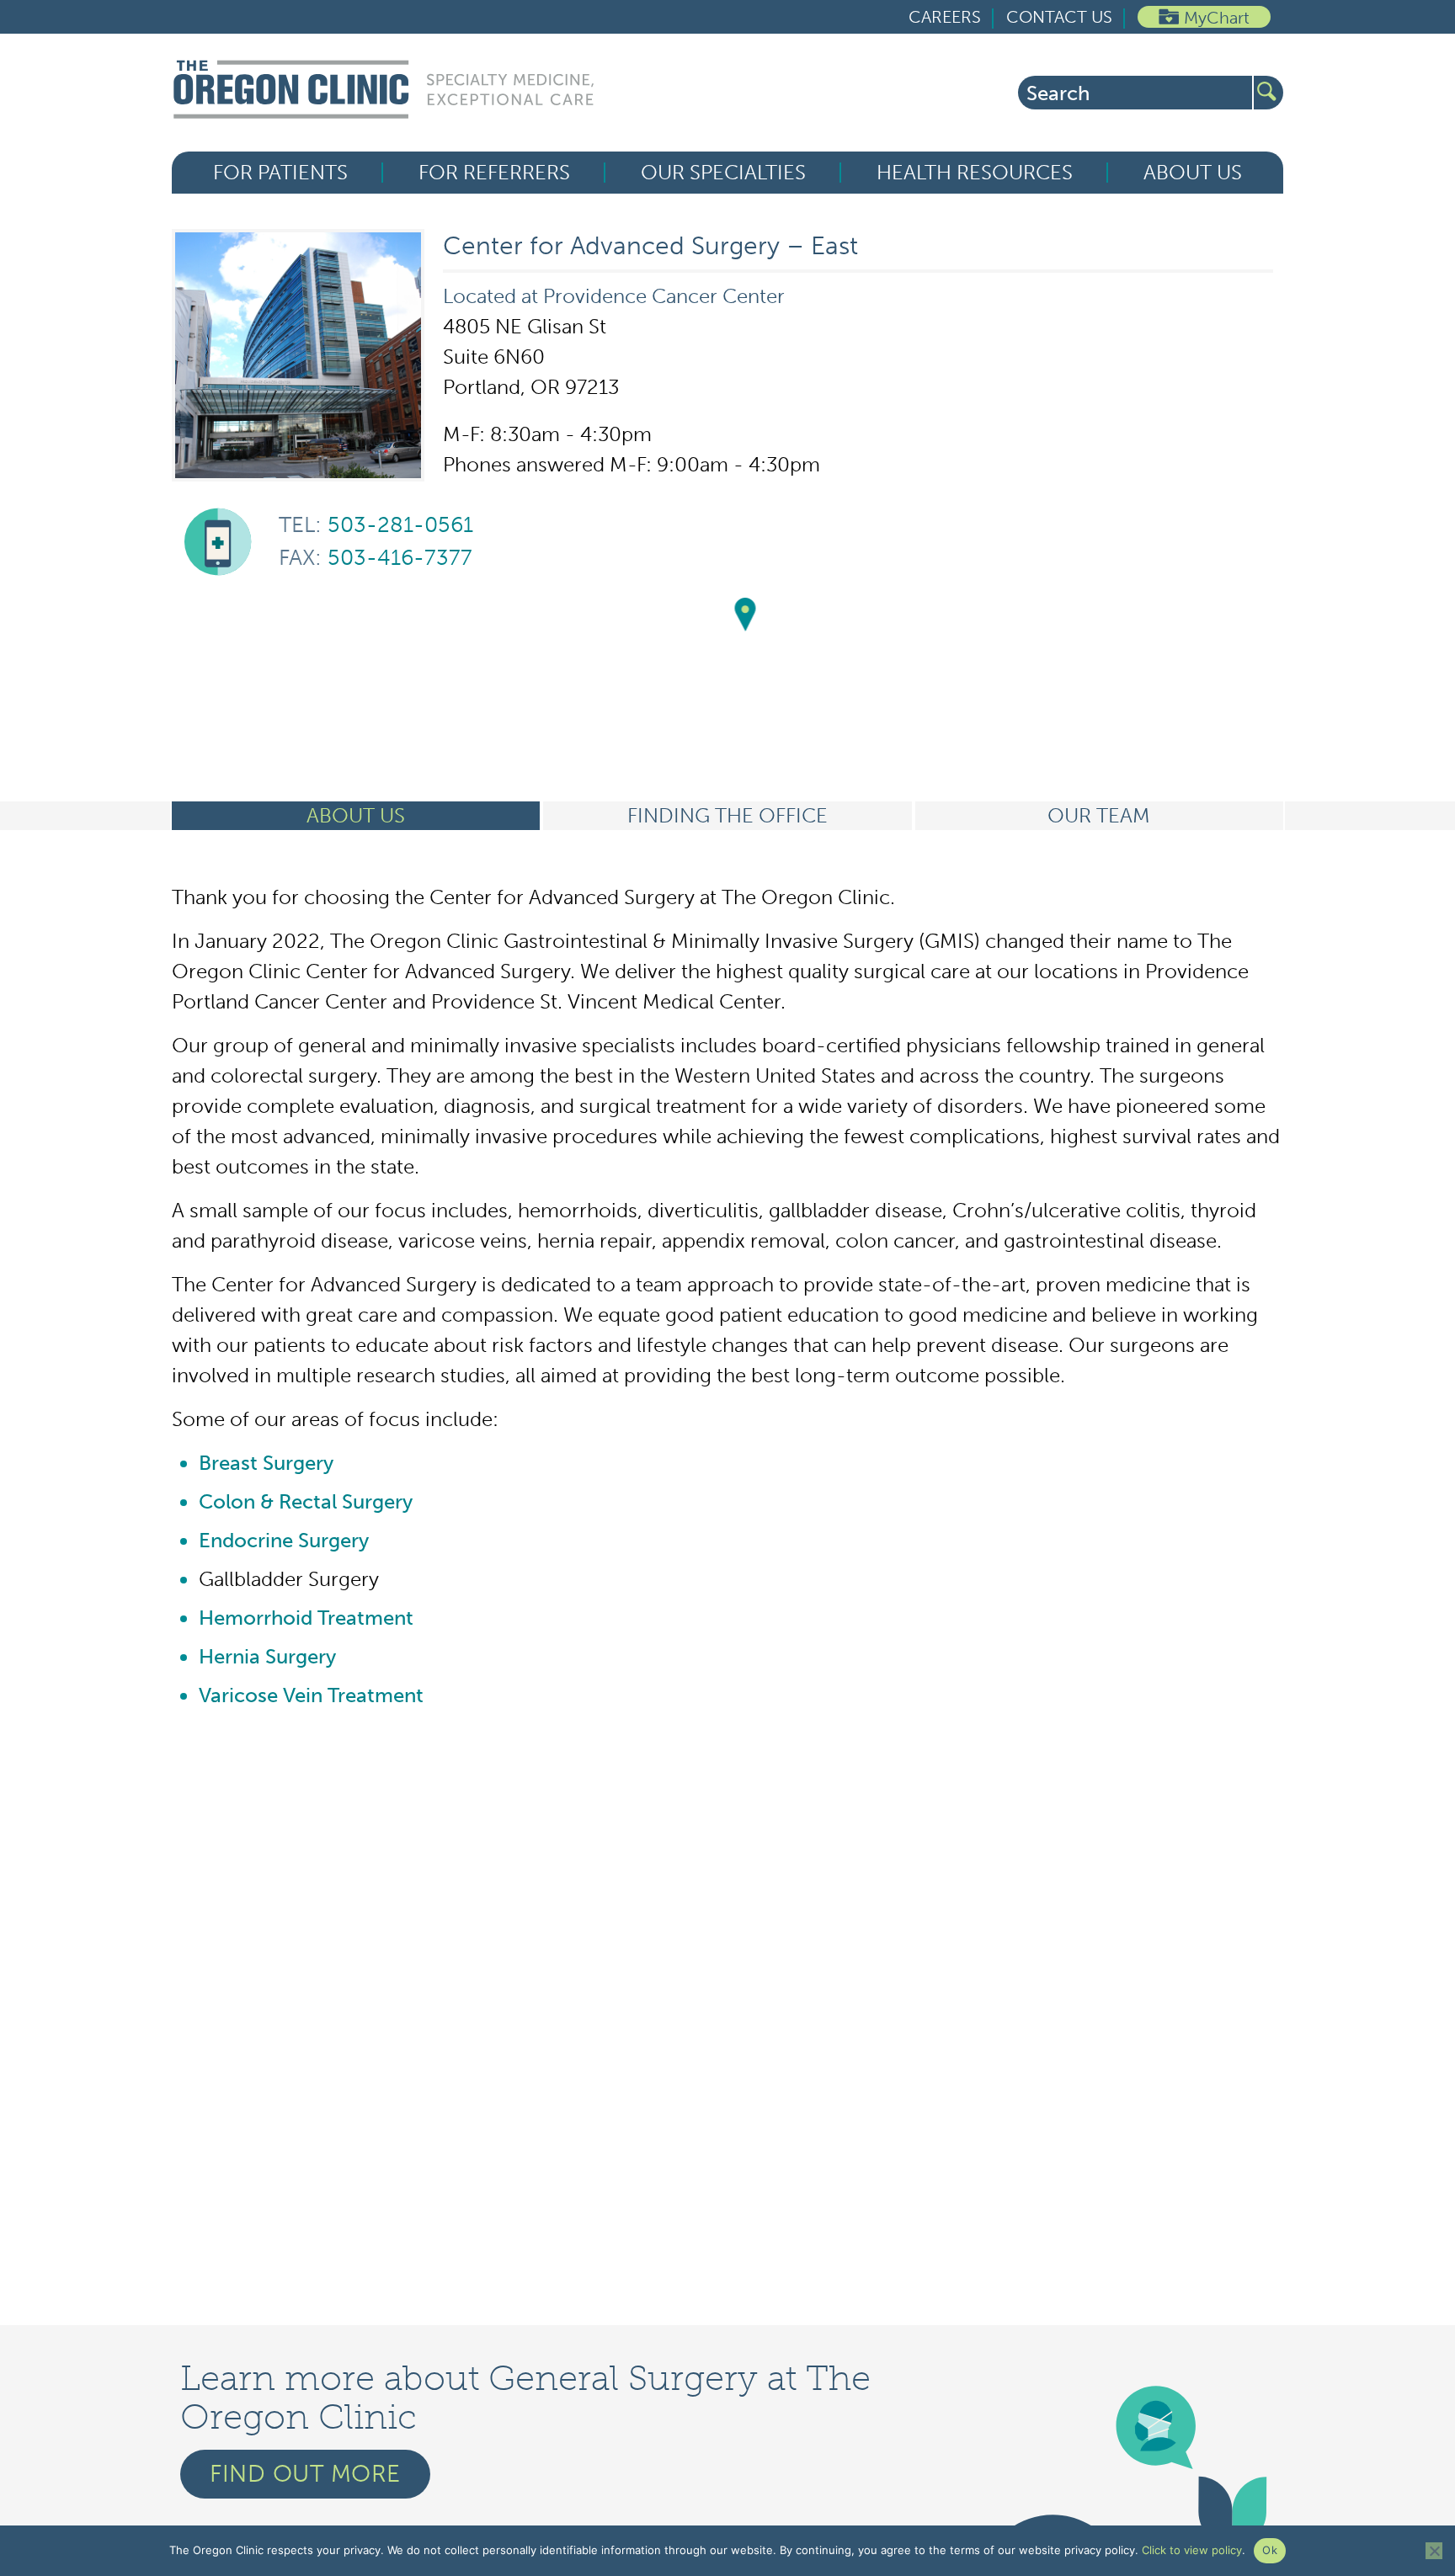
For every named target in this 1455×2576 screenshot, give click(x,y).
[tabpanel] (727, 1296)
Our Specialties (723, 173)
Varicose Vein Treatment (311, 1695)
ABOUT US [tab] (356, 815)
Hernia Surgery (267, 1656)
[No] (1434, 2551)
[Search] (1268, 93)
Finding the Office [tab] (727, 815)
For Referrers (494, 173)
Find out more (305, 2474)
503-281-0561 (376, 525)
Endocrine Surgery (284, 1540)
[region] (745, 633)
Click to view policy (1192, 2550)
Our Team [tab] (1099, 815)
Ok (1270, 2550)
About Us (1193, 173)
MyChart (1217, 18)
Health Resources (975, 173)
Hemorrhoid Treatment (306, 1618)
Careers (945, 17)
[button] (746, 615)
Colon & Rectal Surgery (306, 1501)
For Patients (280, 173)
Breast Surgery (266, 1463)
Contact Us (1059, 17)
